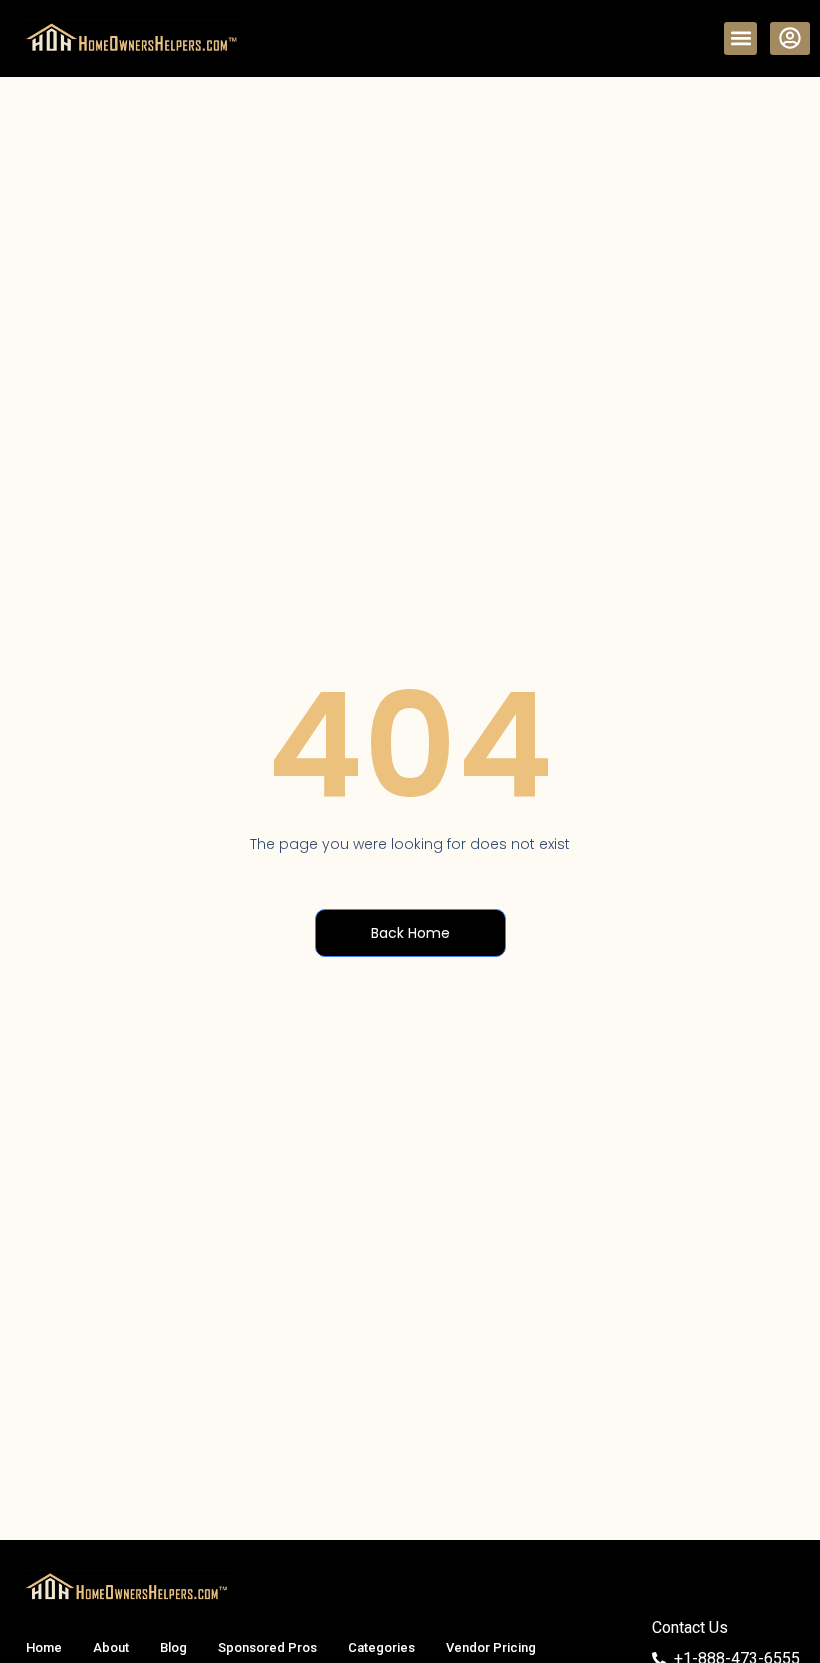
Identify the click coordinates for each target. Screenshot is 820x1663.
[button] (740, 38)
